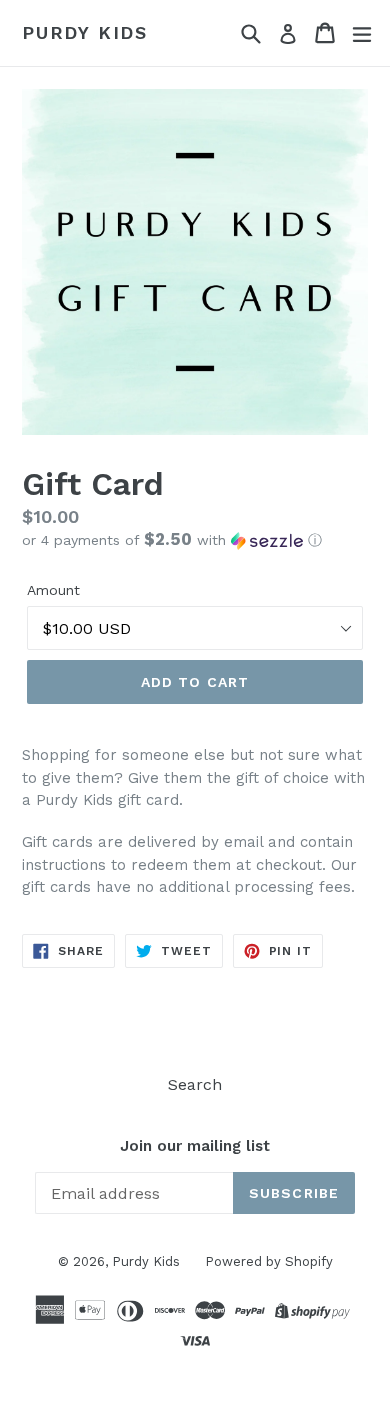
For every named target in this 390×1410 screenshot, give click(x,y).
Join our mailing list (195, 1146)
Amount (53, 590)
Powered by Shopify (269, 1261)
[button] (195, 540)
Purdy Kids (85, 32)
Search (195, 1084)
